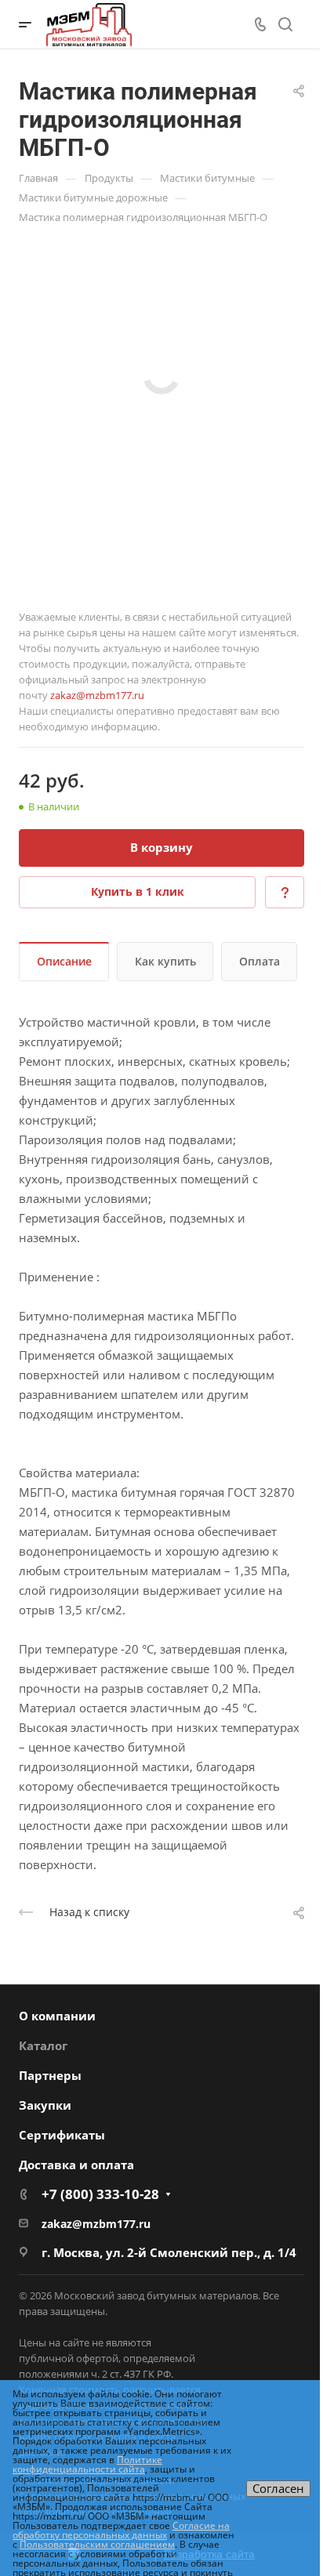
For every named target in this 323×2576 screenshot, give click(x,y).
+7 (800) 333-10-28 (100, 2194)
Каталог (43, 2045)
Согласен (278, 2488)
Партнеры (50, 2075)
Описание (64, 961)
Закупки (45, 2105)
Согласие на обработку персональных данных (121, 2530)
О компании (57, 2016)
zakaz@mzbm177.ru (97, 695)
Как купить (165, 961)
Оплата (259, 961)
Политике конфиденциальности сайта (87, 2464)
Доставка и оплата (76, 2165)
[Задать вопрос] (285, 892)
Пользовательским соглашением (97, 2544)
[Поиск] (285, 25)
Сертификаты (62, 2135)
